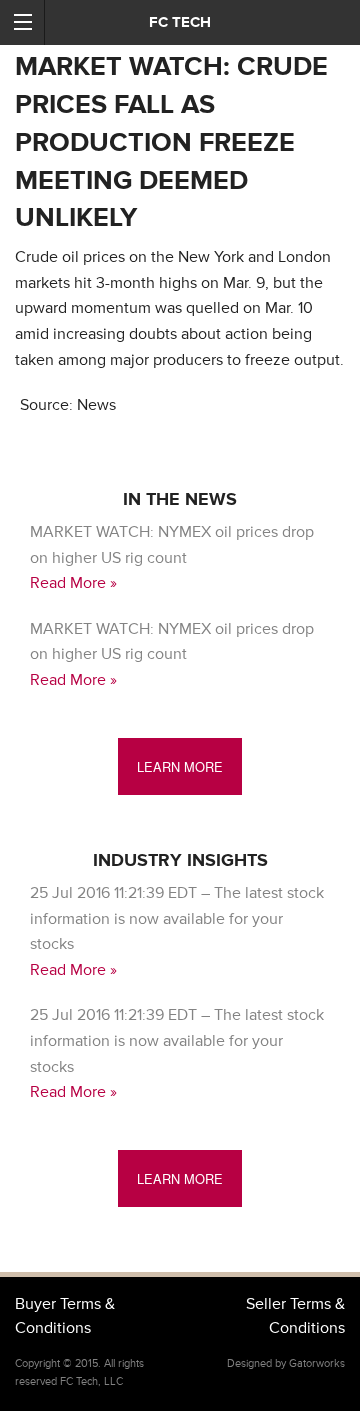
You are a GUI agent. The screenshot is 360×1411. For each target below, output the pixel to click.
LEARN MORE (180, 766)
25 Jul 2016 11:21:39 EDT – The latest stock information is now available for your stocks (177, 918)
